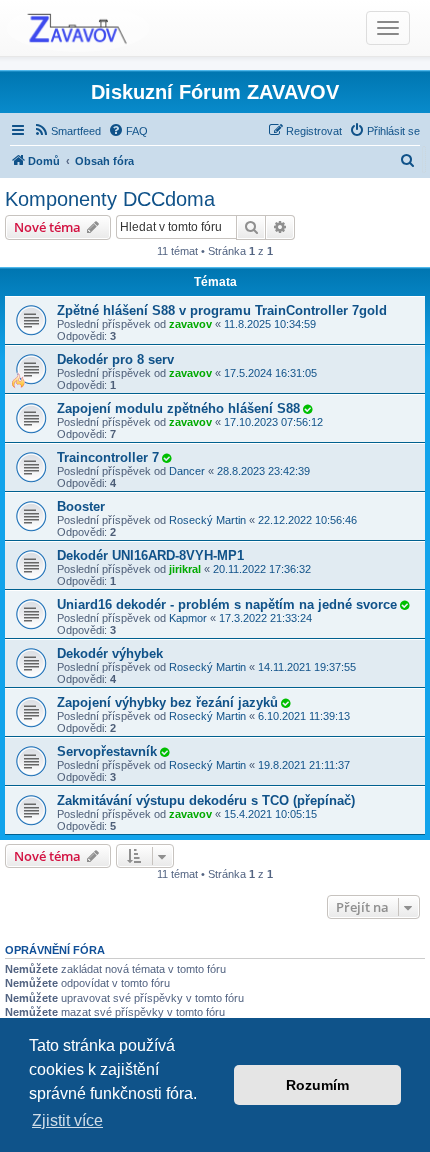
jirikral (185, 569)
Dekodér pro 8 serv (115, 359)
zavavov (190, 324)
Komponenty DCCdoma (110, 199)
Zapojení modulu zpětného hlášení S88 (178, 408)
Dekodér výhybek (110, 653)
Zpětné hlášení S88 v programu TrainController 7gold (222, 310)
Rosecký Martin (207, 520)
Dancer (187, 471)
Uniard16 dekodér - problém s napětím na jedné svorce (227, 604)
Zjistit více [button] (67, 1120)
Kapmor (188, 618)
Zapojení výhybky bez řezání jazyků (167, 702)
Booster (81, 506)
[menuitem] (67, 131)
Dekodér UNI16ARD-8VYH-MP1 (150, 555)
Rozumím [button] (317, 1085)
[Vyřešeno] (307, 409)
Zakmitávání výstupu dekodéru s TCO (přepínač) (206, 800)
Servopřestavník (107, 751)
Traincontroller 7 (108, 457)
